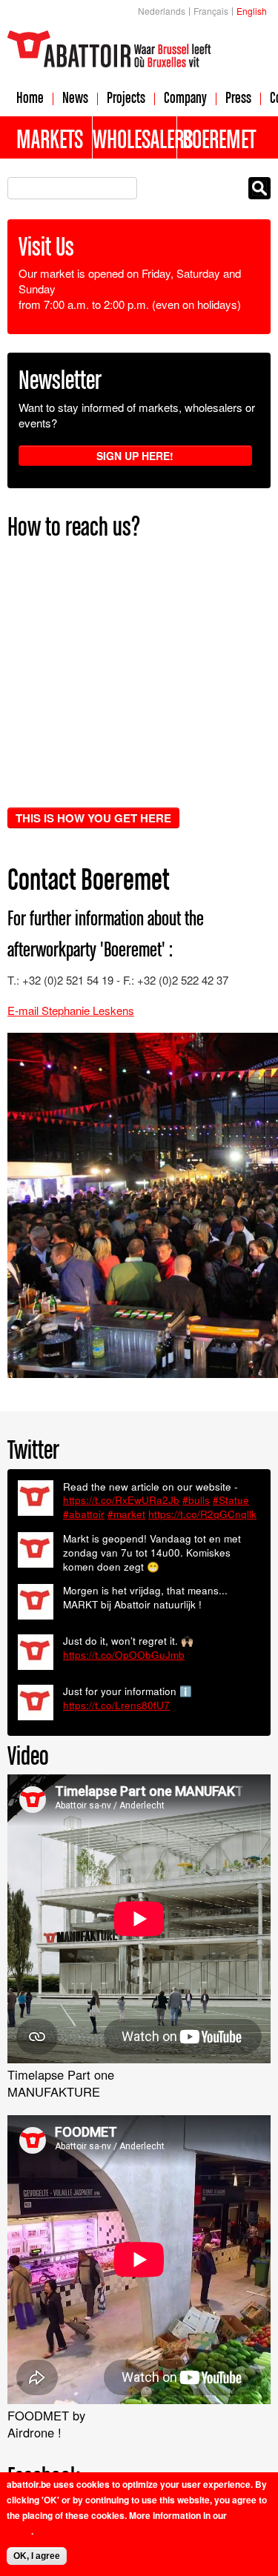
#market (126, 1514)
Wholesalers (135, 139)
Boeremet (219, 139)
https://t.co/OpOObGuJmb (124, 1655)
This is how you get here (93, 818)
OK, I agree (37, 2556)
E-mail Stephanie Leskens (71, 1010)
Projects (126, 97)
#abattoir (84, 1514)
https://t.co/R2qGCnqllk (202, 1514)
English (252, 11)
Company (185, 97)
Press (238, 97)
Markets (50, 139)
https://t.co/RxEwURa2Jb (121, 1500)
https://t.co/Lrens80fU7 (116, 1705)
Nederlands (162, 11)
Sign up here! (135, 456)
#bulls (196, 1500)
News (75, 97)
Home (30, 97)
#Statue (231, 1500)
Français (211, 11)
